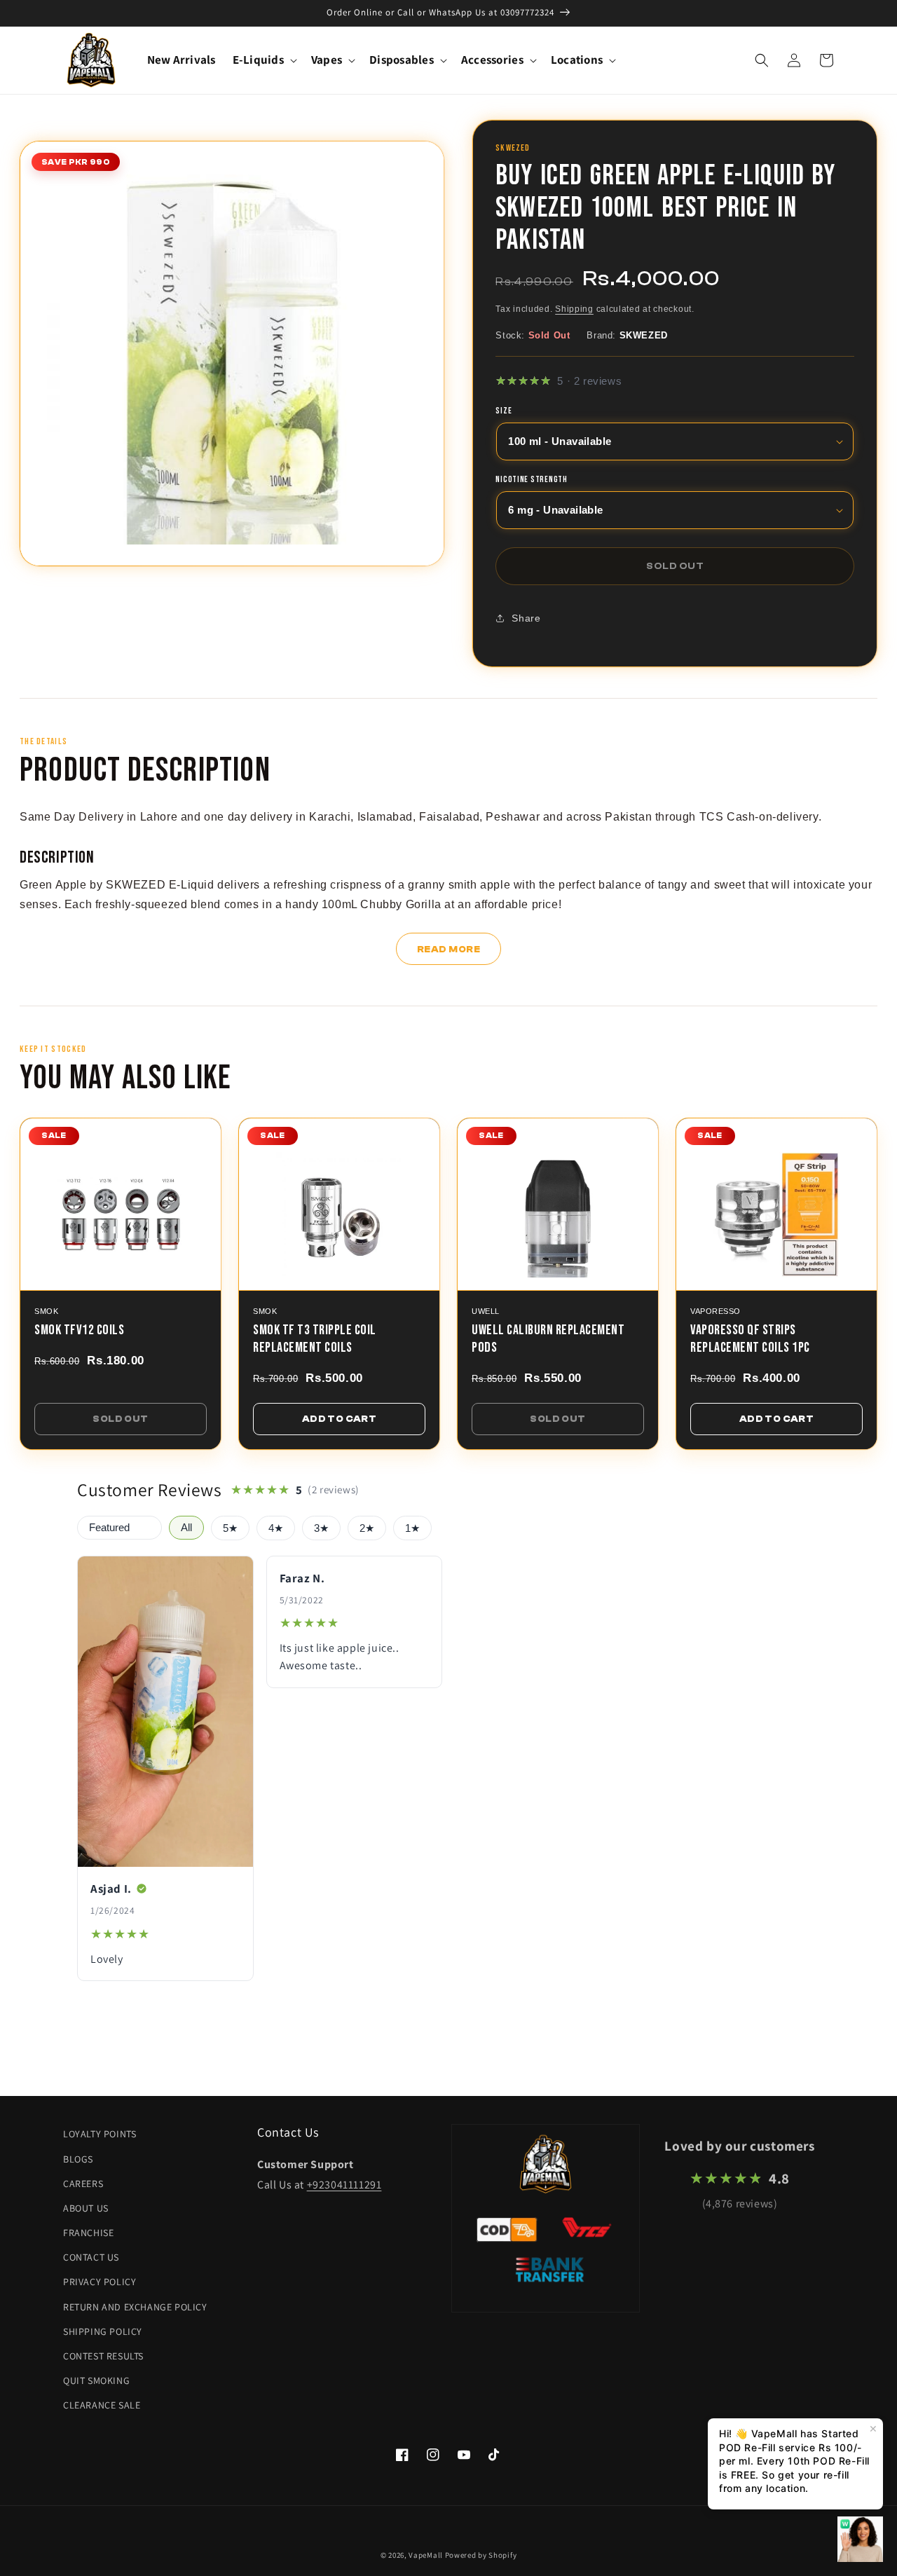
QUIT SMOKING (96, 2380)
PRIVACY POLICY (100, 2282)
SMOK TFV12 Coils (79, 1330)
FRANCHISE (88, 2233)
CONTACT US (91, 2257)
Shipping (574, 309)
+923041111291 (344, 2185)
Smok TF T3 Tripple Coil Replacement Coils (315, 1339)
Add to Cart (339, 1419)
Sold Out (120, 1419)
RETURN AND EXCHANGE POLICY (135, 2307)
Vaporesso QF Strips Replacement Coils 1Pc (750, 1339)
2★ (367, 1528)
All (186, 1528)
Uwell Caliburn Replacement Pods (548, 1339)
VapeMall (426, 2555)
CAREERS (83, 2184)
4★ (276, 1528)
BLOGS (78, 2159)
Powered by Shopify (481, 2555)
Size (504, 411)
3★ (321, 1528)
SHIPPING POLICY (103, 2331)
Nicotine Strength (531, 480)
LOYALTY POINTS (100, 2134)
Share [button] (526, 618)
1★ (412, 1528)
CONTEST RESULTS (103, 2356)
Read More (449, 949)
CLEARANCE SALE (102, 2405)
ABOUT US (86, 2208)
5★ (230, 1528)
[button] (263, 60)
